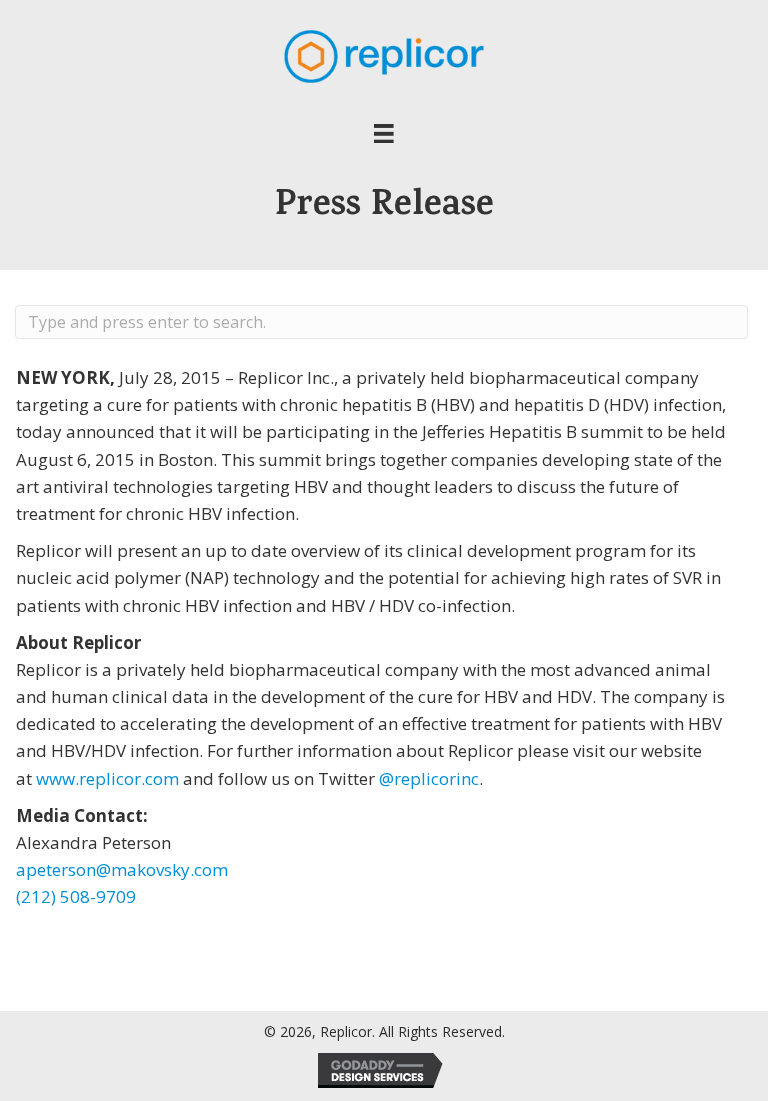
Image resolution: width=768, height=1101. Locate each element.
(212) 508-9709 (76, 896)
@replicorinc (429, 778)
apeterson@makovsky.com (122, 869)
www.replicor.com (107, 778)
